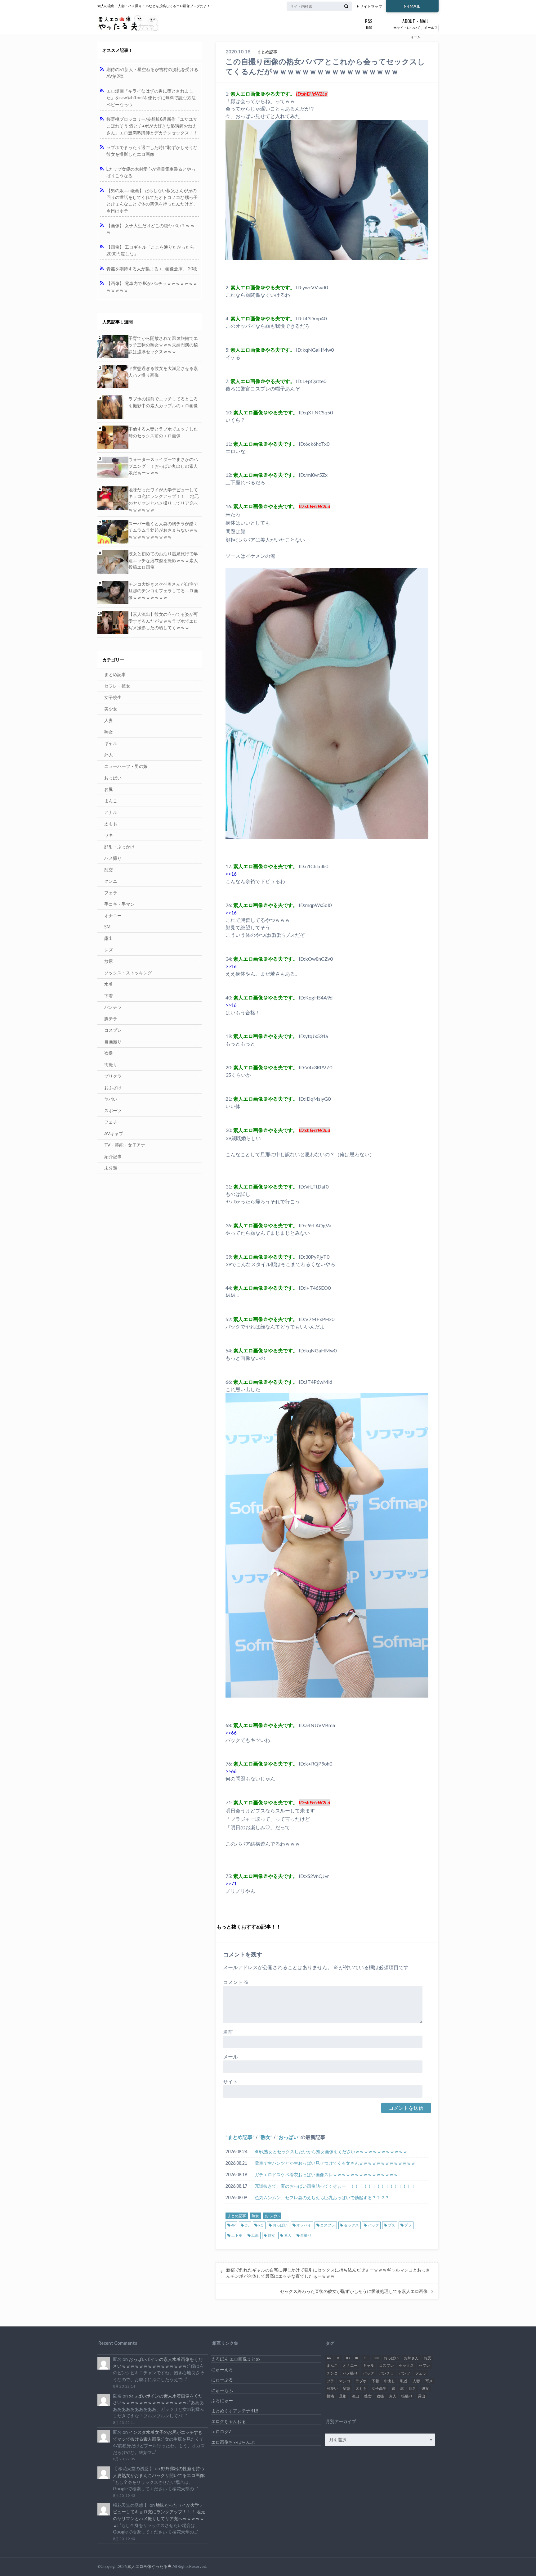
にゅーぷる (222, 2380)
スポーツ (113, 1110)
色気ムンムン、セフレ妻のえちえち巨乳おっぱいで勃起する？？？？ (322, 2197)
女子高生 (379, 2388)
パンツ (404, 2373)
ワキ (109, 835)
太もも (111, 824)
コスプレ (328, 2225)
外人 (109, 755)
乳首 (404, 2381)
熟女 (266, 2137)
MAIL (415, 6)
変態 (346, 2388)
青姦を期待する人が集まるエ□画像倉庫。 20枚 (152, 269)
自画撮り (113, 1042)
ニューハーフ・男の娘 (126, 766)
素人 (288, 2235)
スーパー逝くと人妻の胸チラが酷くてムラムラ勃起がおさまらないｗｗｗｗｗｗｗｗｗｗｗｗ (163, 530)
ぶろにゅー (222, 2400)
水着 (109, 984)
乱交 (109, 870)
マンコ (345, 2381)
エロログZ (221, 2432)
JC (338, 2358)
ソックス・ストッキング (128, 973)
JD (348, 2358)
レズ (109, 950)
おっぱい (288, 2137)
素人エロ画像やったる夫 (149, 2566)
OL (247, 2225)
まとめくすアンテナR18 (235, 2411)
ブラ (408, 2225)
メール (230, 2057)
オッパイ (304, 2225)
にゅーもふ (222, 2390)
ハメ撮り (113, 858)
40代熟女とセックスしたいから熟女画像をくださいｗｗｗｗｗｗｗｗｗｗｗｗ (331, 2152)
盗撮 (109, 1053)
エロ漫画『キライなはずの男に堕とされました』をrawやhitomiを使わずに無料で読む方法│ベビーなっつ (152, 97)
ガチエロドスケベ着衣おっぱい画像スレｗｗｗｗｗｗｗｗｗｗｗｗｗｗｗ (326, 2174)
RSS (369, 23)
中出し (390, 2381)
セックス (351, 2225)
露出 (109, 938)
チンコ (332, 2373)
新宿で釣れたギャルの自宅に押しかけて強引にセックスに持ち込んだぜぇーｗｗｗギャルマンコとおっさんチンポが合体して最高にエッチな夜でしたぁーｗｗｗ (328, 2273)
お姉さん (411, 2358)
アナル (111, 812)
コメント (236, 1982)
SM (107, 927)
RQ (261, 2225)
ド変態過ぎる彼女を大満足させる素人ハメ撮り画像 (163, 372)
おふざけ (113, 1087)
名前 (228, 2032)
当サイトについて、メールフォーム (415, 28)
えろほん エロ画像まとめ (236, 2359)
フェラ (111, 893)
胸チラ (111, 1019)
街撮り (111, 1065)
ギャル (111, 743)
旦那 (255, 2235)
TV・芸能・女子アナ (125, 1145)
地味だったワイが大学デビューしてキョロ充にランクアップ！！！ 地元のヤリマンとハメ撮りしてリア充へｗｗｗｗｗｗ (164, 500)
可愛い (332, 2388)
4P (233, 2225)
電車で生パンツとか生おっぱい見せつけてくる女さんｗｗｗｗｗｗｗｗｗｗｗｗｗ (335, 2163)
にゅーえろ (222, 2369)
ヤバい (111, 1099)
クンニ (111, 881)
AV (329, 2358)
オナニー (113, 916)
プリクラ (113, 1076)
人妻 (109, 720)
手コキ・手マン (119, 904)
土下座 (237, 2235)
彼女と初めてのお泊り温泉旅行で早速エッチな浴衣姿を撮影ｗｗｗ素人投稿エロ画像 (163, 560)
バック (373, 2225)
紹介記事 (113, 1156)
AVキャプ (114, 1133)
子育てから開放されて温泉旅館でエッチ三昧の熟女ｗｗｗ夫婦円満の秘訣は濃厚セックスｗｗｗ (163, 345)
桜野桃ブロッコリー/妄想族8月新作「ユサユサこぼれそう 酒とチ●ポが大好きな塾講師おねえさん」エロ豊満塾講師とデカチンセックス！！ (152, 126)
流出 (355, 2396)
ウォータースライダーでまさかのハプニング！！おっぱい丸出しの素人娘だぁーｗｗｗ (163, 466)
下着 (109, 996)
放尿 (109, 961)
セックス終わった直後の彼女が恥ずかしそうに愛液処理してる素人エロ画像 (354, 2291)
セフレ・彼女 (117, 686)
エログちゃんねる (229, 2421)
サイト (230, 2081)
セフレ (424, 2365)
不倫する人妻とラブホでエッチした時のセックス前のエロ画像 (163, 432)
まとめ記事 (240, 2137)
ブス (391, 2225)
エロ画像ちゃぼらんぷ (233, 2442)
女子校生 (113, 697)
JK (357, 2358)
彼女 (425, 2388)
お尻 (109, 789)
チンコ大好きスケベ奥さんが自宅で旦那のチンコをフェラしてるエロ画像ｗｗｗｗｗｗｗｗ (163, 591)
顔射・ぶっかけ (119, 847)
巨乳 (413, 2388)
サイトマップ (371, 6)
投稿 (330, 2396)
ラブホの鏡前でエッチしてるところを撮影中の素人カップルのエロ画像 (163, 402)
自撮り (306, 2235)
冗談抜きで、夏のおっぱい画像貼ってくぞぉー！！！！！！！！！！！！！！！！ (335, 2186)
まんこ (111, 801)
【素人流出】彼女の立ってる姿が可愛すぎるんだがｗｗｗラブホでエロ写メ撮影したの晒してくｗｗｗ (163, 621)
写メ (429, 2381)
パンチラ (113, 1007)
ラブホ (361, 2381)
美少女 (111, 709)
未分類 (111, 1168)
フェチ (111, 1122)
